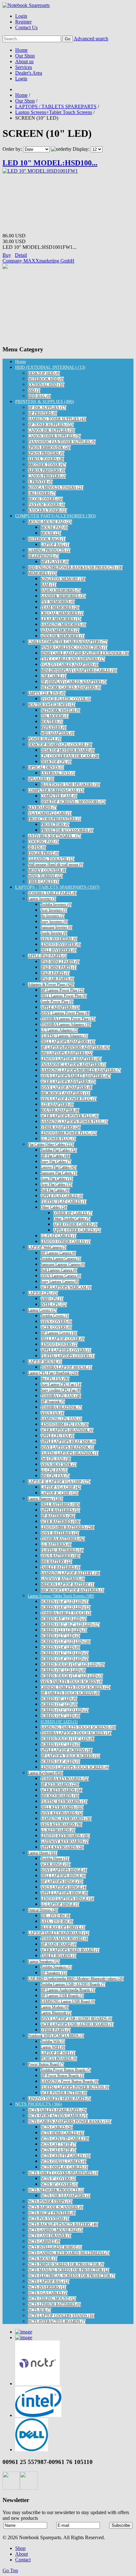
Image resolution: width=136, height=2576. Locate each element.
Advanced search (91, 39)
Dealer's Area (29, 73)
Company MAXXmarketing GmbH (38, 261)
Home (21, 50)
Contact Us (26, 27)
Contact (23, 2560)
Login (21, 16)
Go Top (10, 2570)
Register (23, 22)
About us (24, 61)
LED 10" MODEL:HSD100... (50, 163)
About (22, 2554)
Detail (21, 255)
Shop (20, 2548)
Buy (7, 255)
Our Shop (25, 56)
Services (24, 67)
